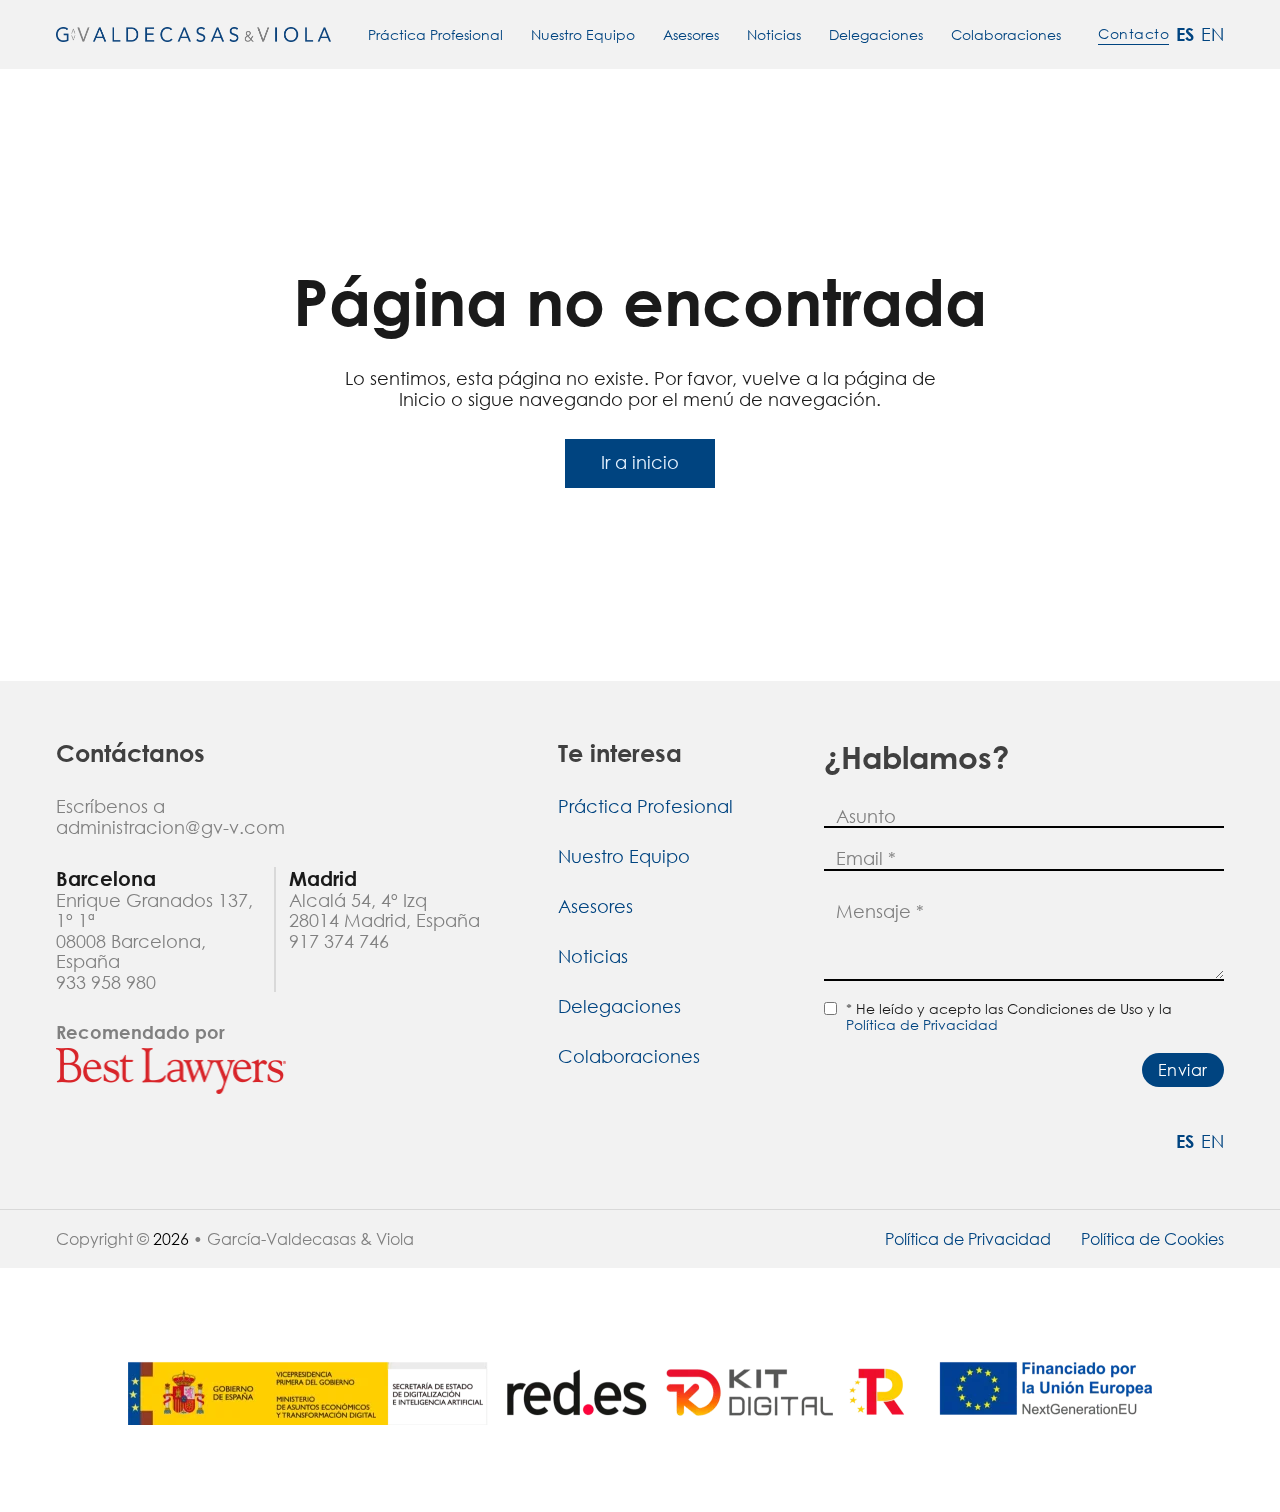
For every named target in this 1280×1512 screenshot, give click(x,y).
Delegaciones (876, 35)
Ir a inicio (640, 462)
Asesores (691, 35)
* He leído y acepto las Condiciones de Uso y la (1009, 1017)
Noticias (774, 35)
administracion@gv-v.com (170, 827)
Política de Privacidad (922, 1024)
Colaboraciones (1006, 35)
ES (1185, 34)
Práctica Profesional (435, 35)
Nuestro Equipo (583, 35)
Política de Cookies (1152, 1239)
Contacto (1133, 33)
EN (1212, 34)
